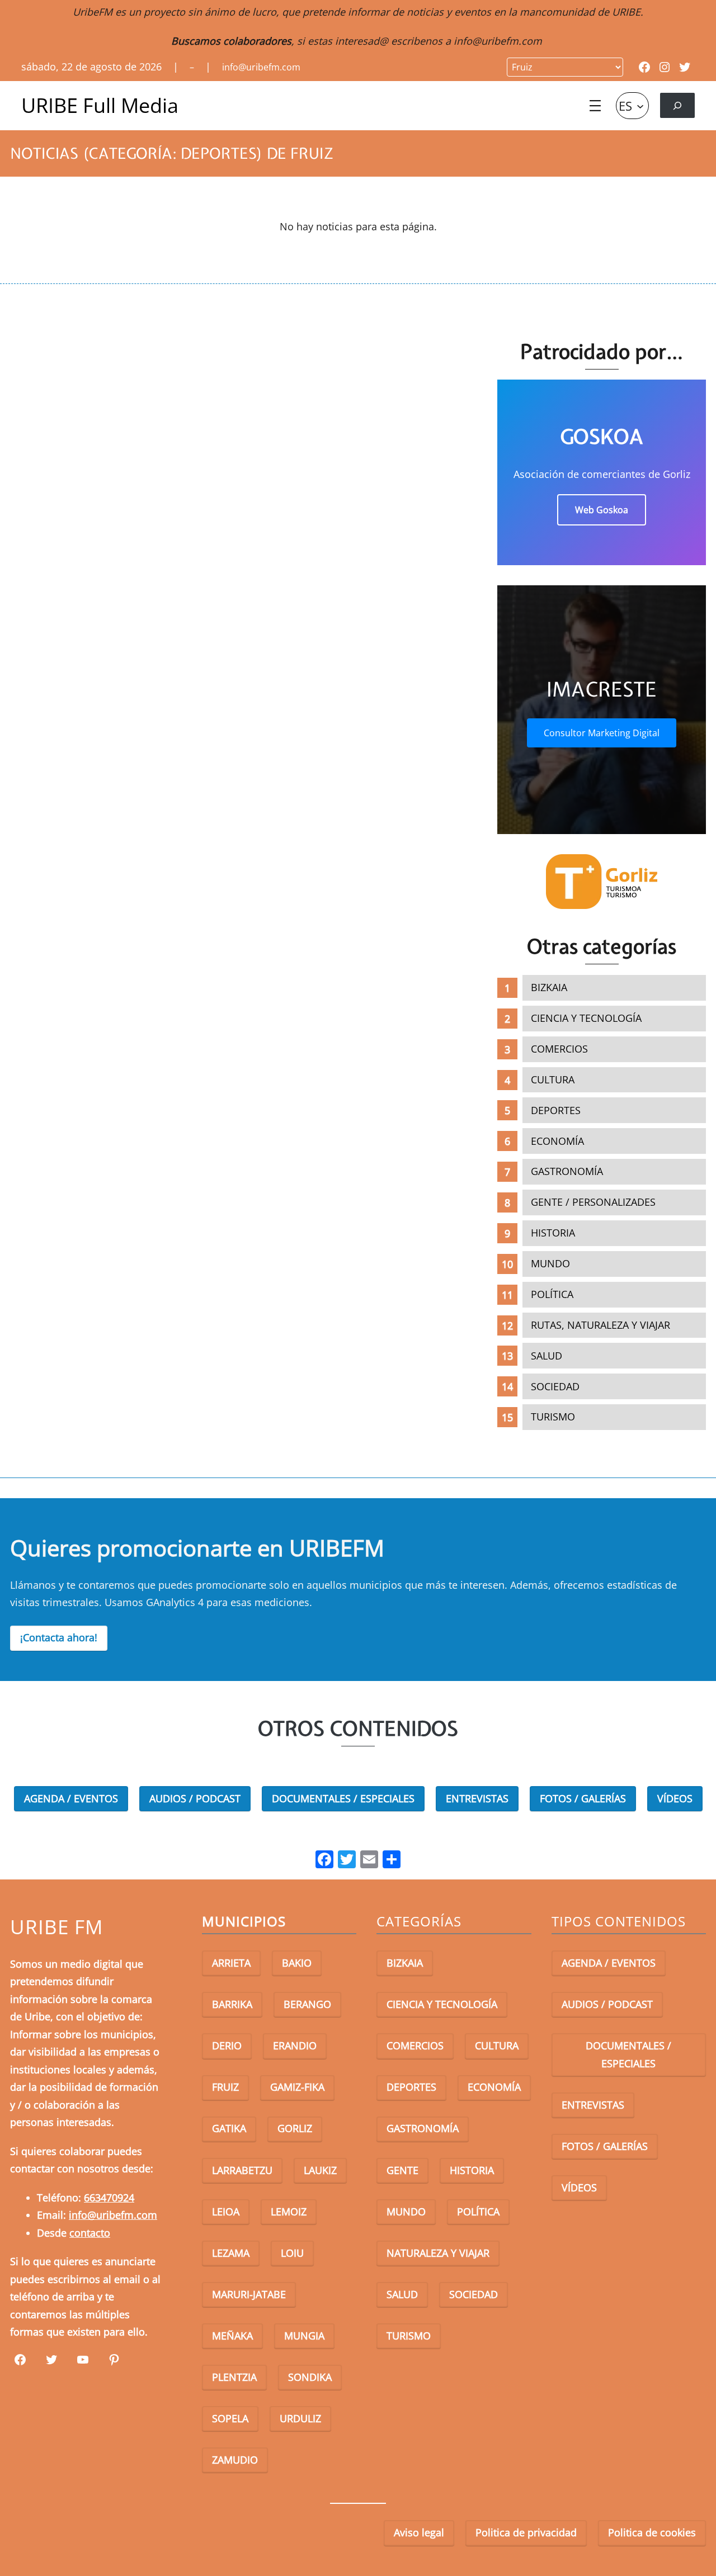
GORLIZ (295, 2128)
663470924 (109, 2198)
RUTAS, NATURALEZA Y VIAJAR (600, 1325)
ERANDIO (295, 2045)
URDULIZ (300, 2418)
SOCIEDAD (555, 1386)
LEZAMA (231, 2253)
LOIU (292, 2253)
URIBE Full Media (100, 105)
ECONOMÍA (557, 1141)
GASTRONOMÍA (567, 1171)
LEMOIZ (289, 2212)
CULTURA (553, 1079)
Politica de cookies (652, 2532)
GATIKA (229, 2128)
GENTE (402, 2170)
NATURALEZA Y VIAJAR (438, 2253)
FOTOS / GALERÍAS (583, 1798)
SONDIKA (310, 2377)
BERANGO (307, 2004)
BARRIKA (232, 2004)
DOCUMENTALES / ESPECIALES (343, 1798)
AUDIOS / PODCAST (195, 1798)
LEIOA (226, 2212)
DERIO (227, 2045)
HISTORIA (553, 1233)
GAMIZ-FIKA (297, 2087)
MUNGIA (304, 2336)
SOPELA (230, 2418)
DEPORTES (556, 1110)
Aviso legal (419, 2532)
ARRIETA (231, 1963)
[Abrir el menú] (595, 106)
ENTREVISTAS (477, 1798)
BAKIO (297, 1963)
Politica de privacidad (526, 2532)
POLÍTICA (552, 1294)
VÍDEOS (675, 1798)
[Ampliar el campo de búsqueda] (677, 105)
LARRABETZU (242, 2170)
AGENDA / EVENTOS (71, 1798)
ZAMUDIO (235, 2460)
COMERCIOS (559, 1049)
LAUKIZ (320, 2170)
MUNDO (550, 1263)
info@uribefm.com (498, 41)
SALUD (547, 1356)
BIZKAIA (549, 987)
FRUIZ (225, 2087)
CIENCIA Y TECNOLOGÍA (586, 1018)
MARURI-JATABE (249, 2294)
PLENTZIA (234, 2377)
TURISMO (553, 1417)
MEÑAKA (232, 2336)
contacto (90, 2233)
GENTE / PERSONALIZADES (593, 1202)
